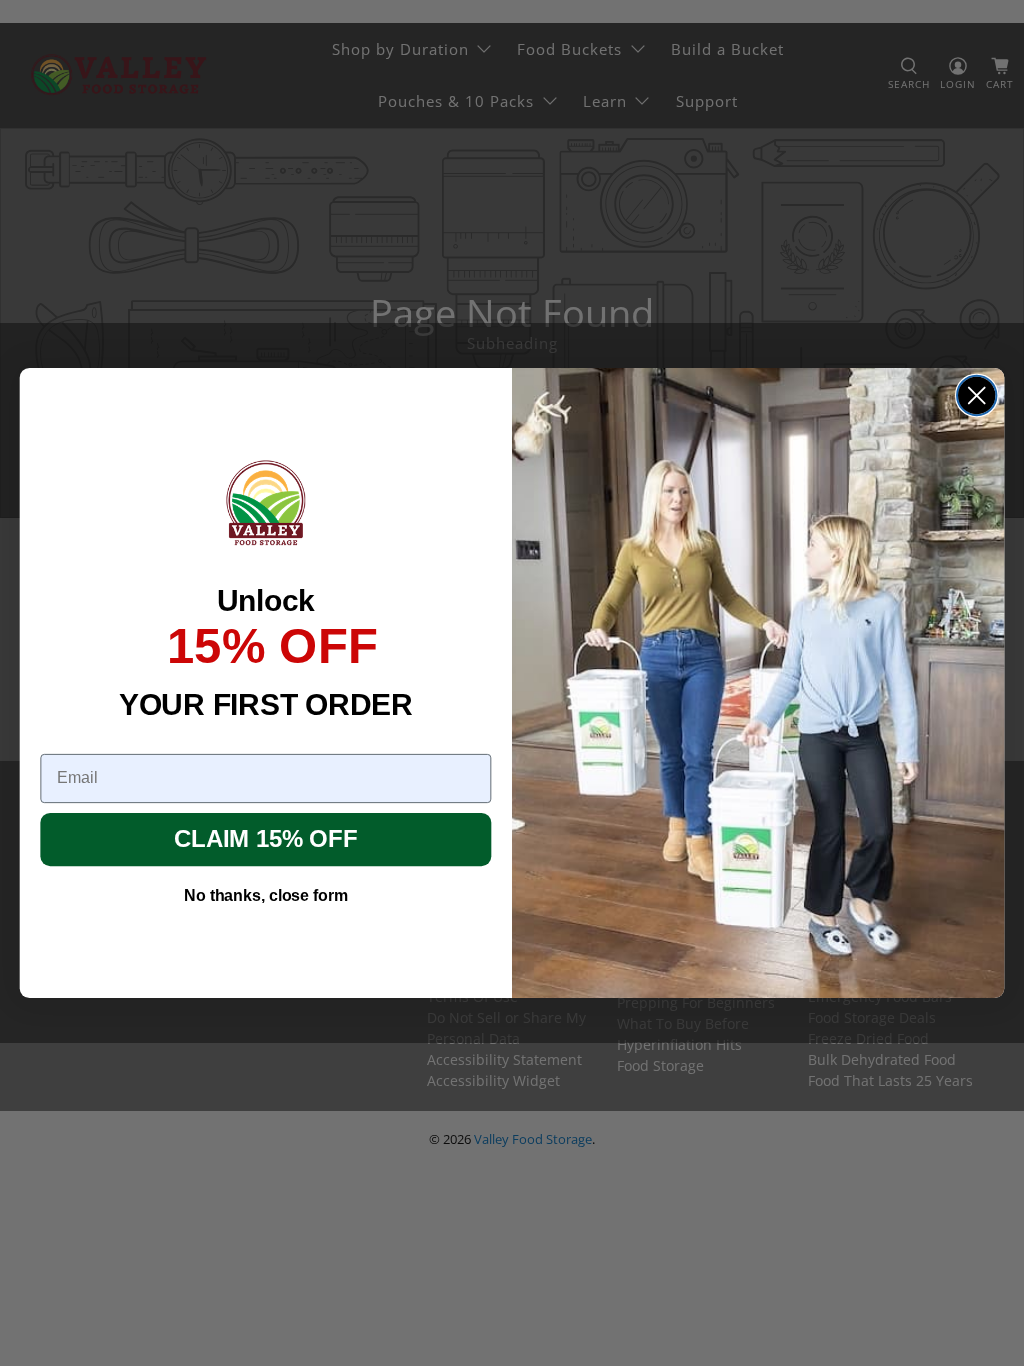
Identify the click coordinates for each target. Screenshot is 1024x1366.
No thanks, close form (265, 895)
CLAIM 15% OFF (265, 839)
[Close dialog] (976, 395)
